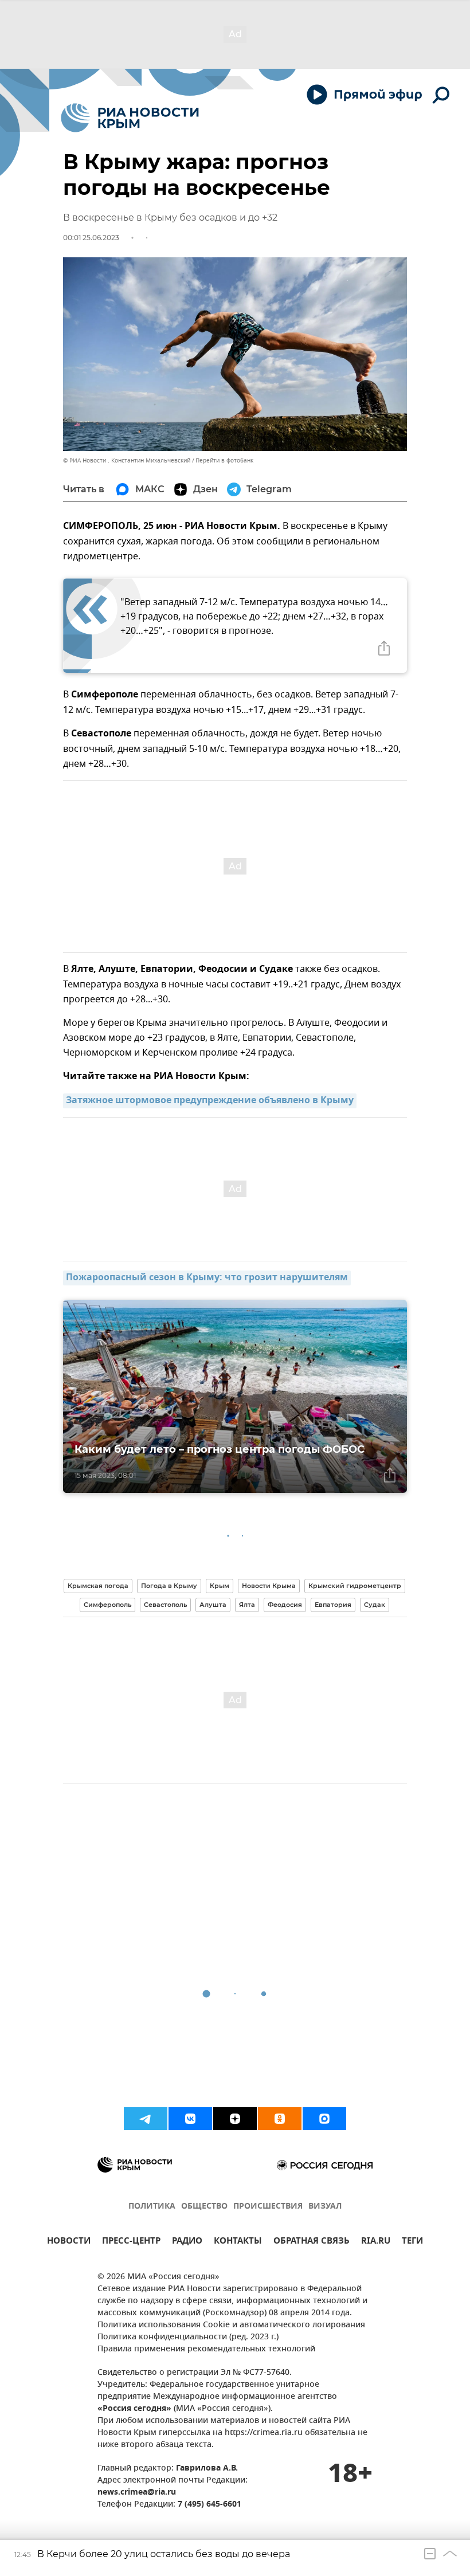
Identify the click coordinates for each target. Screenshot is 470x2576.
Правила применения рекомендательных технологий (206, 2349)
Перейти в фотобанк (224, 460)
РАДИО (187, 2242)
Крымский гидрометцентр (355, 1586)
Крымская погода (98, 1586)
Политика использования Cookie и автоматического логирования (231, 2325)
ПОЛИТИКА (152, 2207)
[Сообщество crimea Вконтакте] (190, 2119)
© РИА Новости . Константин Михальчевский (127, 460)
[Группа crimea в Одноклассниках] (280, 2119)
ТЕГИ (412, 2242)
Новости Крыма (269, 1586)
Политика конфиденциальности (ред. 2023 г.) (188, 2337)
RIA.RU (376, 2242)
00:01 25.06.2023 (91, 238)
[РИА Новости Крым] (130, 118)
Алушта (213, 1605)
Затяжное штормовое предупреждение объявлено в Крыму (210, 1101)
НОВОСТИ (69, 2242)
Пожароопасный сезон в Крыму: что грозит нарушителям (207, 1278)
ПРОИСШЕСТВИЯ (268, 2207)
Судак (375, 1605)
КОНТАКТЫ (238, 2242)
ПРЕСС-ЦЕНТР (131, 2242)
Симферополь (107, 1605)
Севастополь (165, 1605)
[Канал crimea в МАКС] (324, 2119)
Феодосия (285, 1605)
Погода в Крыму (169, 1586)
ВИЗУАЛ (325, 2207)
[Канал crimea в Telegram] (146, 2119)
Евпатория (333, 1605)
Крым (220, 1586)
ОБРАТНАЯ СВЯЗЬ (312, 2242)
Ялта (247, 1605)
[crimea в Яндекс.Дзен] (235, 2119)
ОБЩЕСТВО (204, 2207)
